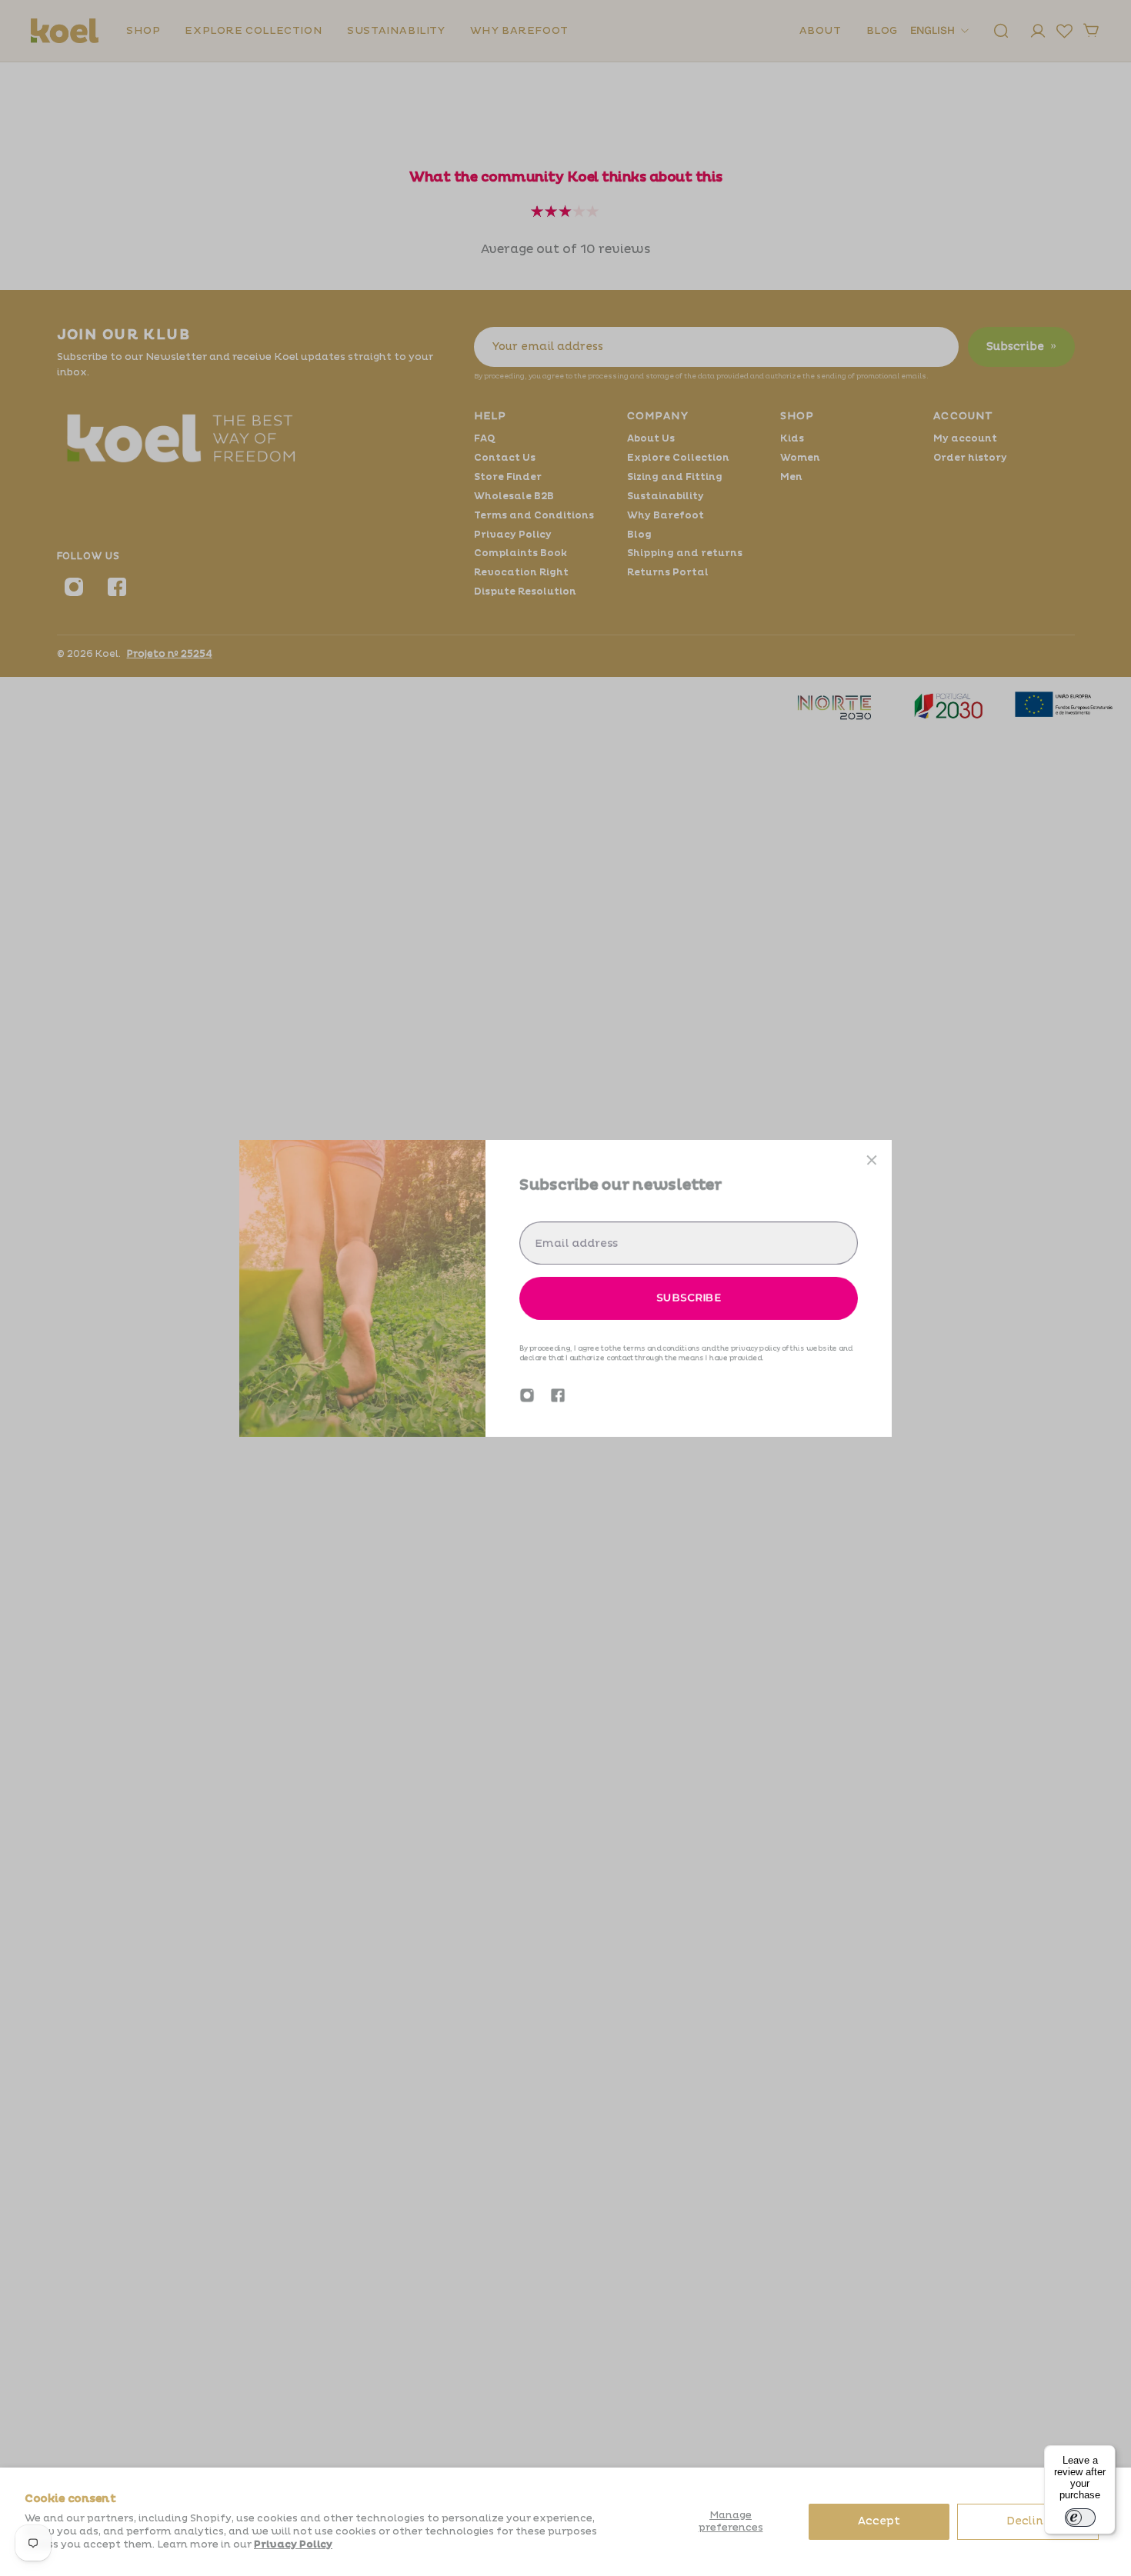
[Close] (872, 1160)
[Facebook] (558, 1395)
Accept (879, 2521)
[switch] (1080, 2518)
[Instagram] (527, 1395)
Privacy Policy (293, 2544)
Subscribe (689, 1298)
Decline (1028, 2521)
